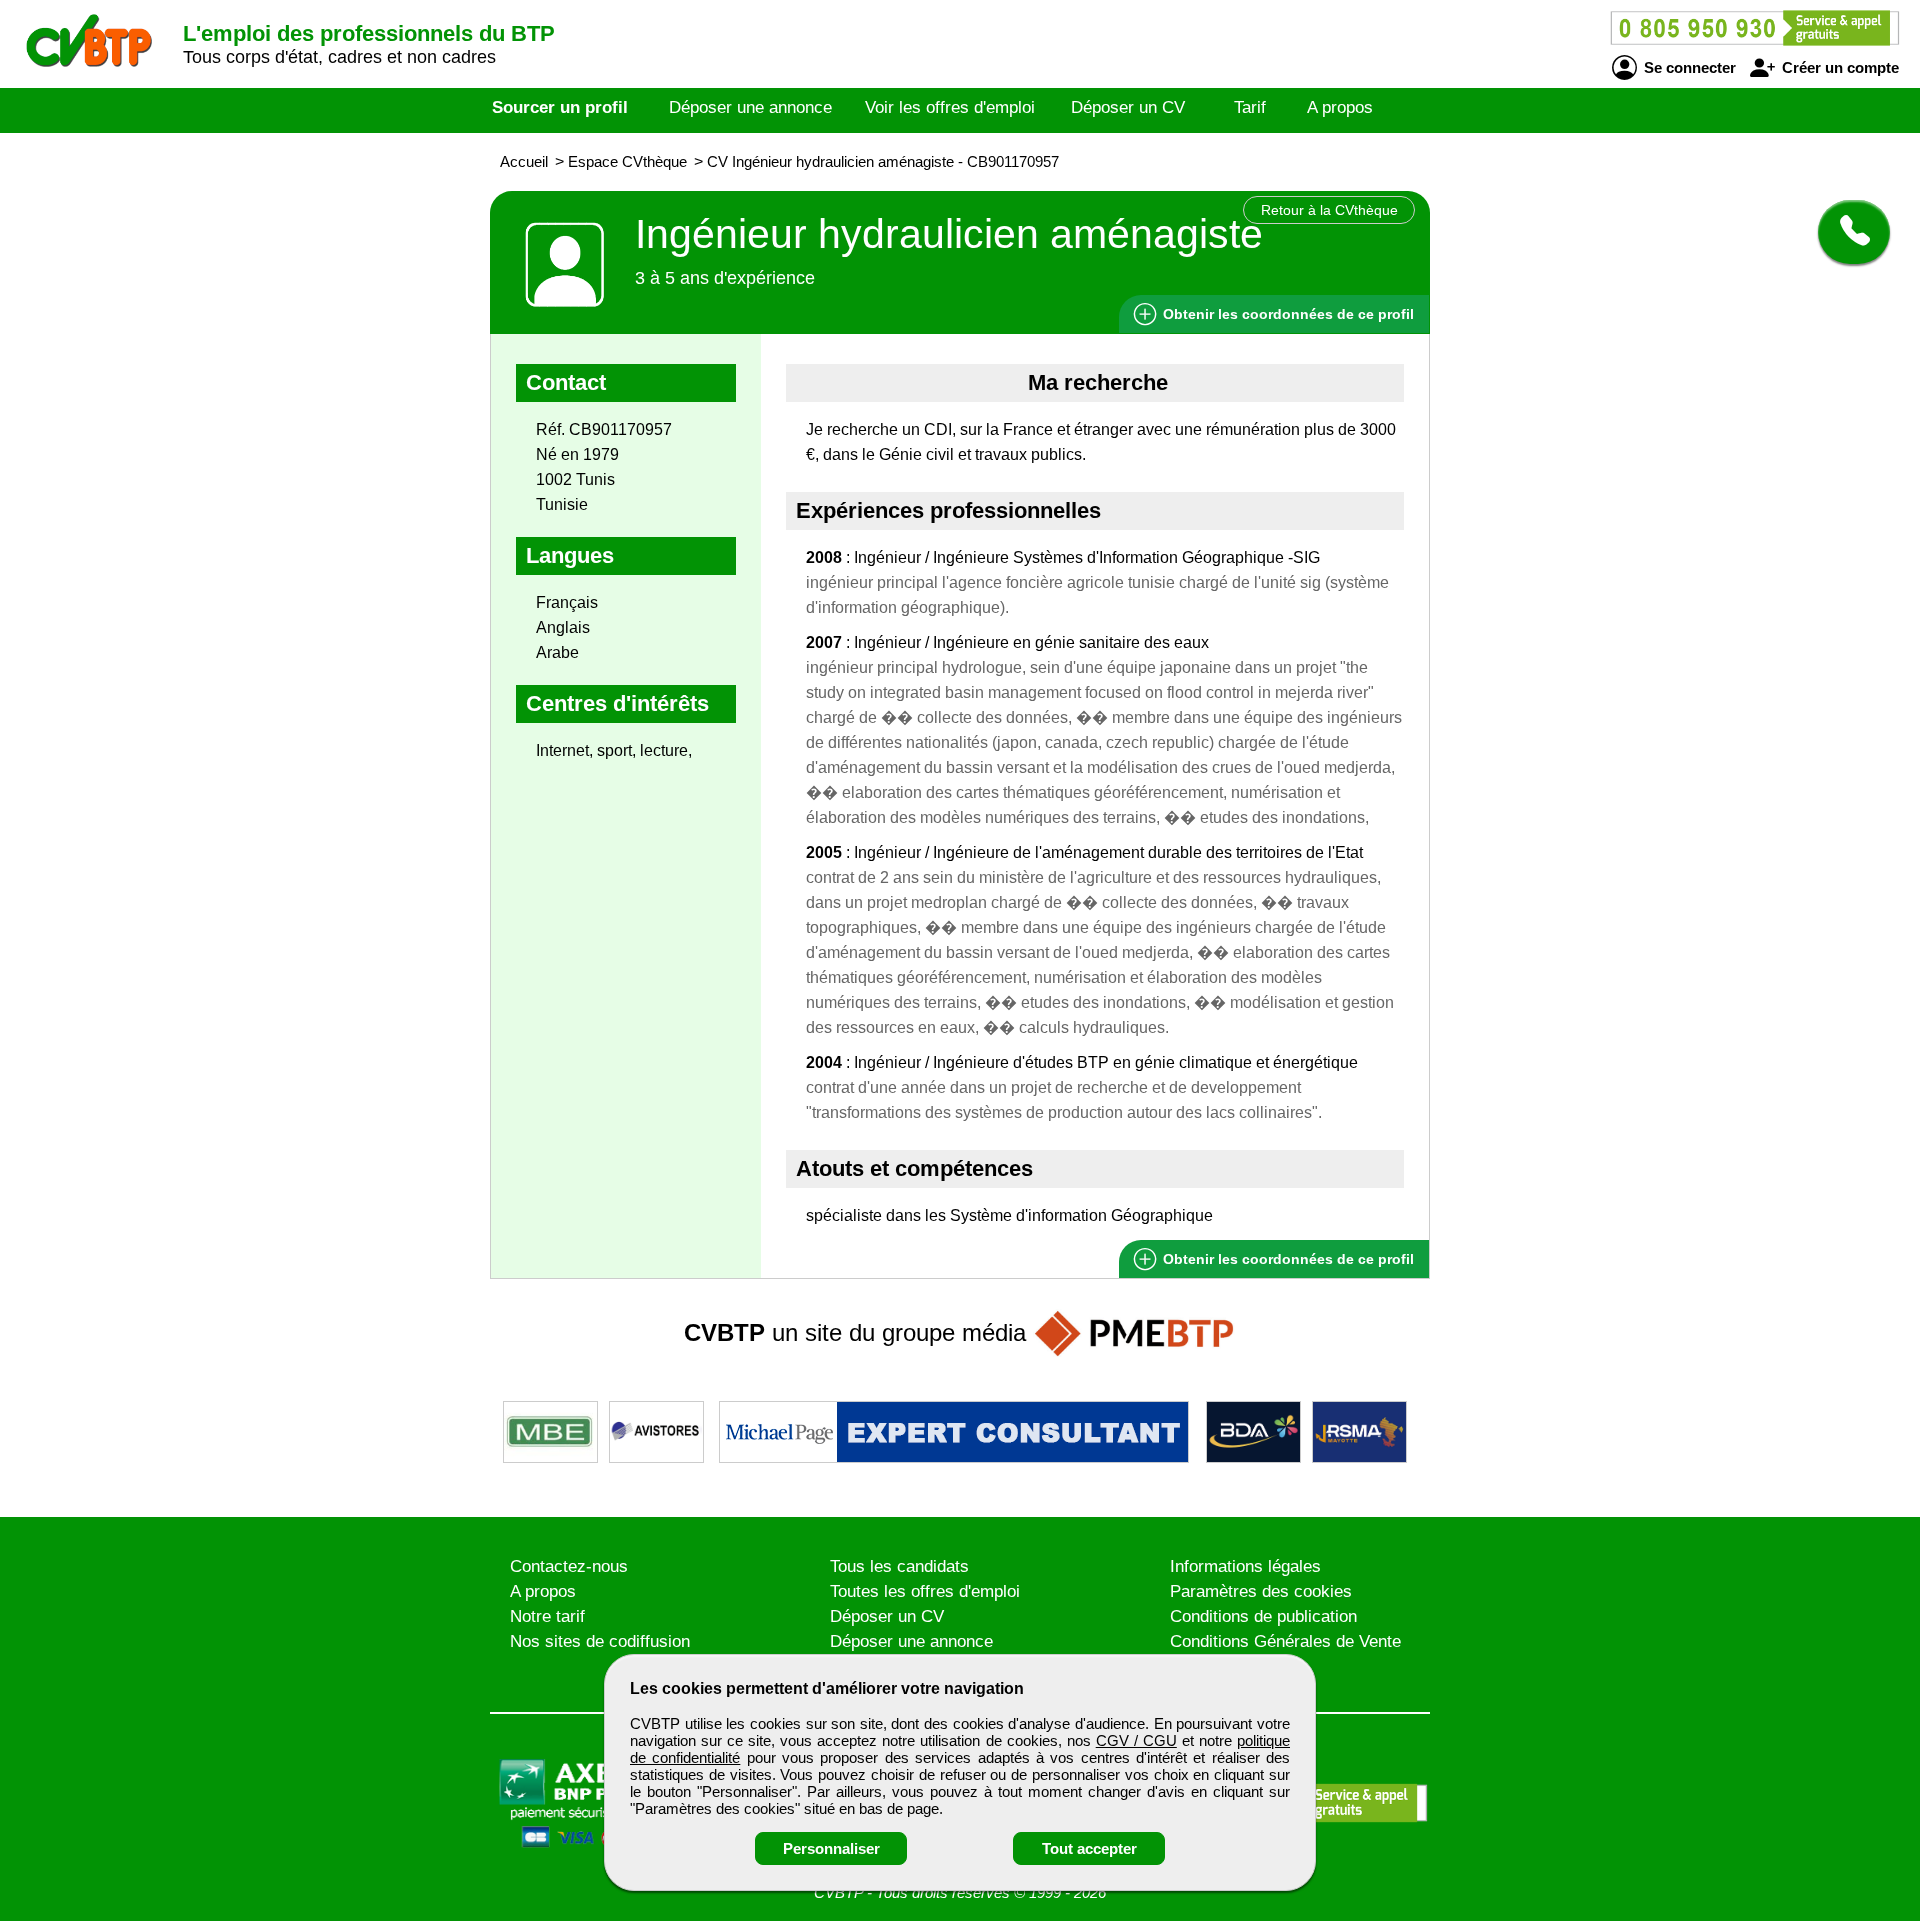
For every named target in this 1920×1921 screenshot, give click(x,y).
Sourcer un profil (560, 107)
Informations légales (1245, 1566)
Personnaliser (831, 1848)
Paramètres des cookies (1261, 1591)
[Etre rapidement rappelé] (1846, 232)
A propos (1340, 107)
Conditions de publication (1263, 1616)
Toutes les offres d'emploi (925, 1591)
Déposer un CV (1128, 107)
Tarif (1250, 107)
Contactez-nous (569, 1566)
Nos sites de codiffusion (600, 1641)
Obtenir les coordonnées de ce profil (1286, 1259)
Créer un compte (1838, 67)
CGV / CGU (1136, 1740)
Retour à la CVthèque (1329, 210)
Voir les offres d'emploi (950, 107)
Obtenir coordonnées (1286, 314)
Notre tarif (547, 1616)
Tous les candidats (899, 1566)
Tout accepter (1089, 1848)
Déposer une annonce (750, 107)
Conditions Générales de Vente (1285, 1641)
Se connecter (1688, 67)
